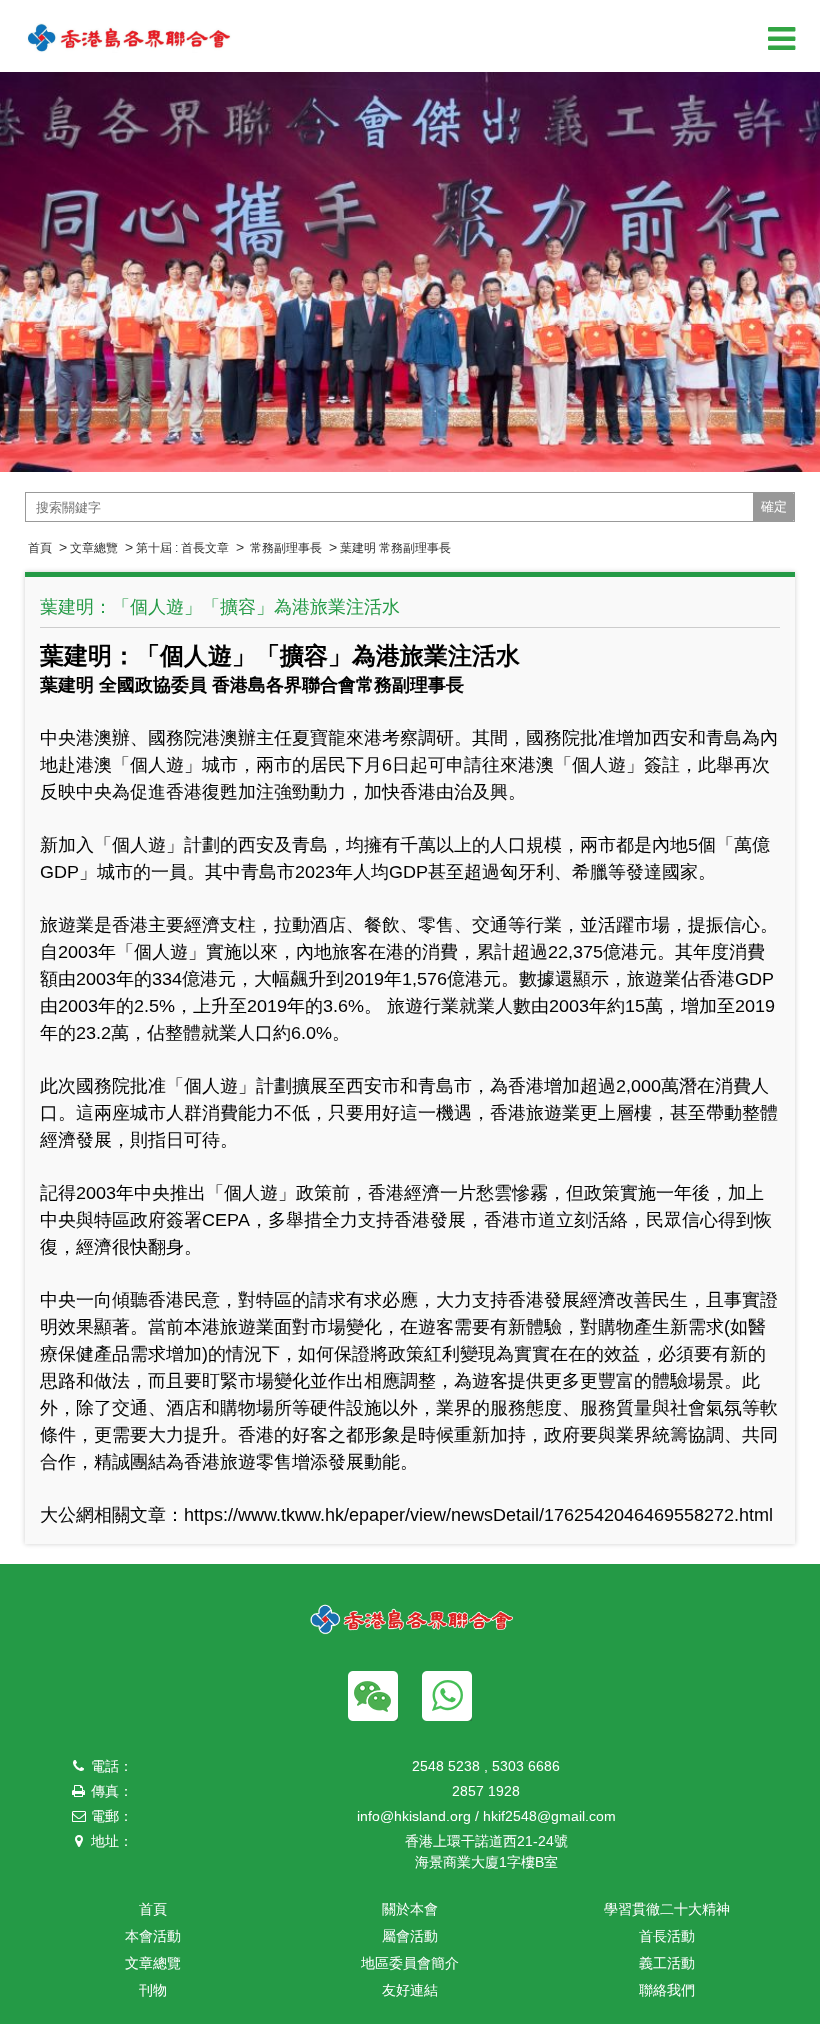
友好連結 (410, 1990)
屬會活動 (410, 1936)
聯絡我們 (667, 1990)
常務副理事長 (284, 548)
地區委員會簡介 (410, 1963)
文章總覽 (94, 548)
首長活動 (667, 1936)
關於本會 (410, 1909)
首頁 (40, 548)
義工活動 (667, 1963)
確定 (774, 506)
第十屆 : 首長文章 (182, 548)
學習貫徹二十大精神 (667, 1909)
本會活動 (153, 1936)
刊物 (153, 1990)
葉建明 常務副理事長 (395, 548)
